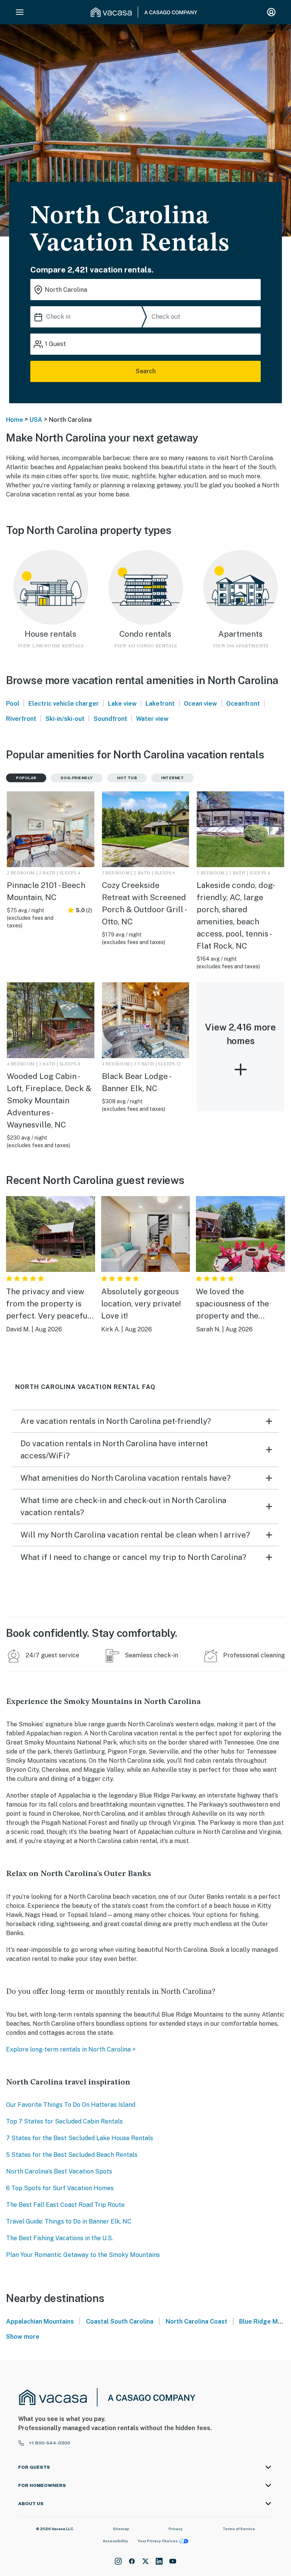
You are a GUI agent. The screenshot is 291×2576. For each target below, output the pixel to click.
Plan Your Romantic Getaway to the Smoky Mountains (83, 2255)
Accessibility (115, 2541)
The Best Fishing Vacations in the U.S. (59, 2238)
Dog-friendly (77, 778)
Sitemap (121, 2529)
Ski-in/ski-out (65, 719)
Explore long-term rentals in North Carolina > (71, 2049)
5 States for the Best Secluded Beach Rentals (72, 2155)
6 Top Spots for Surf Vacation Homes (60, 2188)
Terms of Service (239, 2529)
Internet (172, 778)
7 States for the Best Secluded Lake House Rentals (80, 2138)
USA (36, 420)
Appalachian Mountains (40, 2322)
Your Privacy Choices (158, 2541)
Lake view (122, 704)
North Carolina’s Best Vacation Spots (59, 2171)
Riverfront (21, 719)
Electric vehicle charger (64, 704)
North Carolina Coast (196, 2322)
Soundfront (110, 719)
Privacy (176, 2529)
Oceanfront (243, 704)
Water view (152, 719)
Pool (13, 704)
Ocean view (200, 704)
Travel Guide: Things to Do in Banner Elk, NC (69, 2221)
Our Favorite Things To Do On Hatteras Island (71, 2105)
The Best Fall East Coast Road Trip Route (65, 2205)
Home (15, 420)
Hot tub (127, 778)
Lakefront (160, 704)
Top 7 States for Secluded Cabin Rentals (64, 2121)
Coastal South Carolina (120, 2322)
